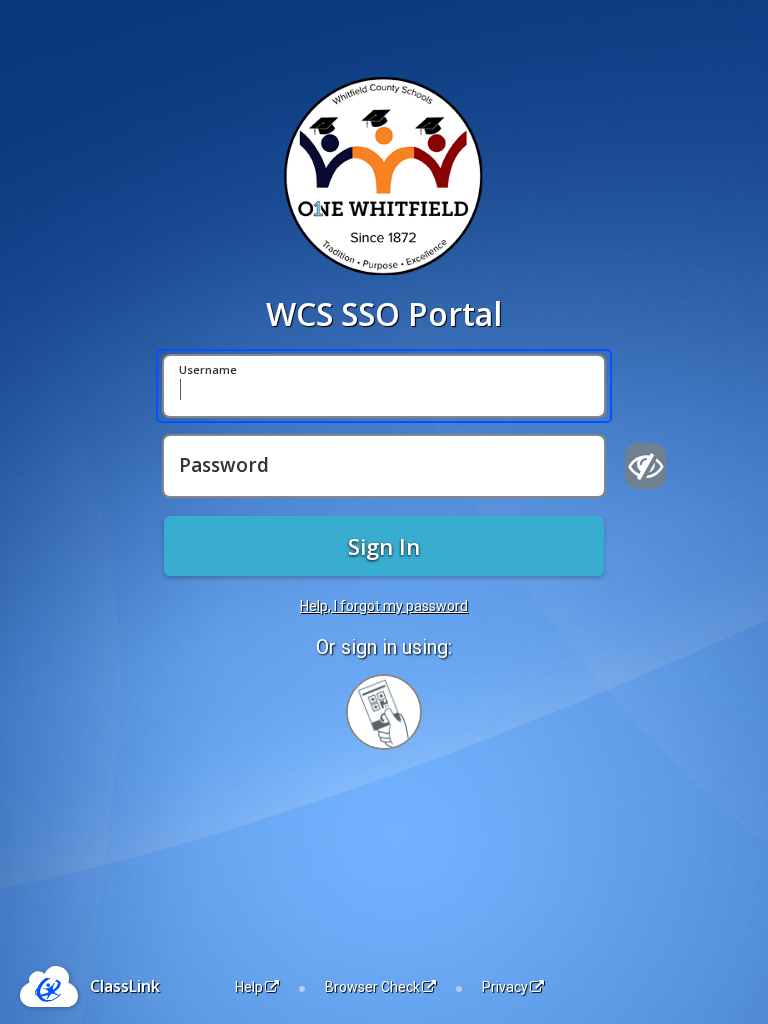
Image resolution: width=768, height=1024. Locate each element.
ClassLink (125, 986)
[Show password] (645, 466)
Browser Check (372, 987)
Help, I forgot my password (384, 606)
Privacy (505, 987)
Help (249, 987)
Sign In (384, 546)
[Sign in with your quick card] (384, 712)
